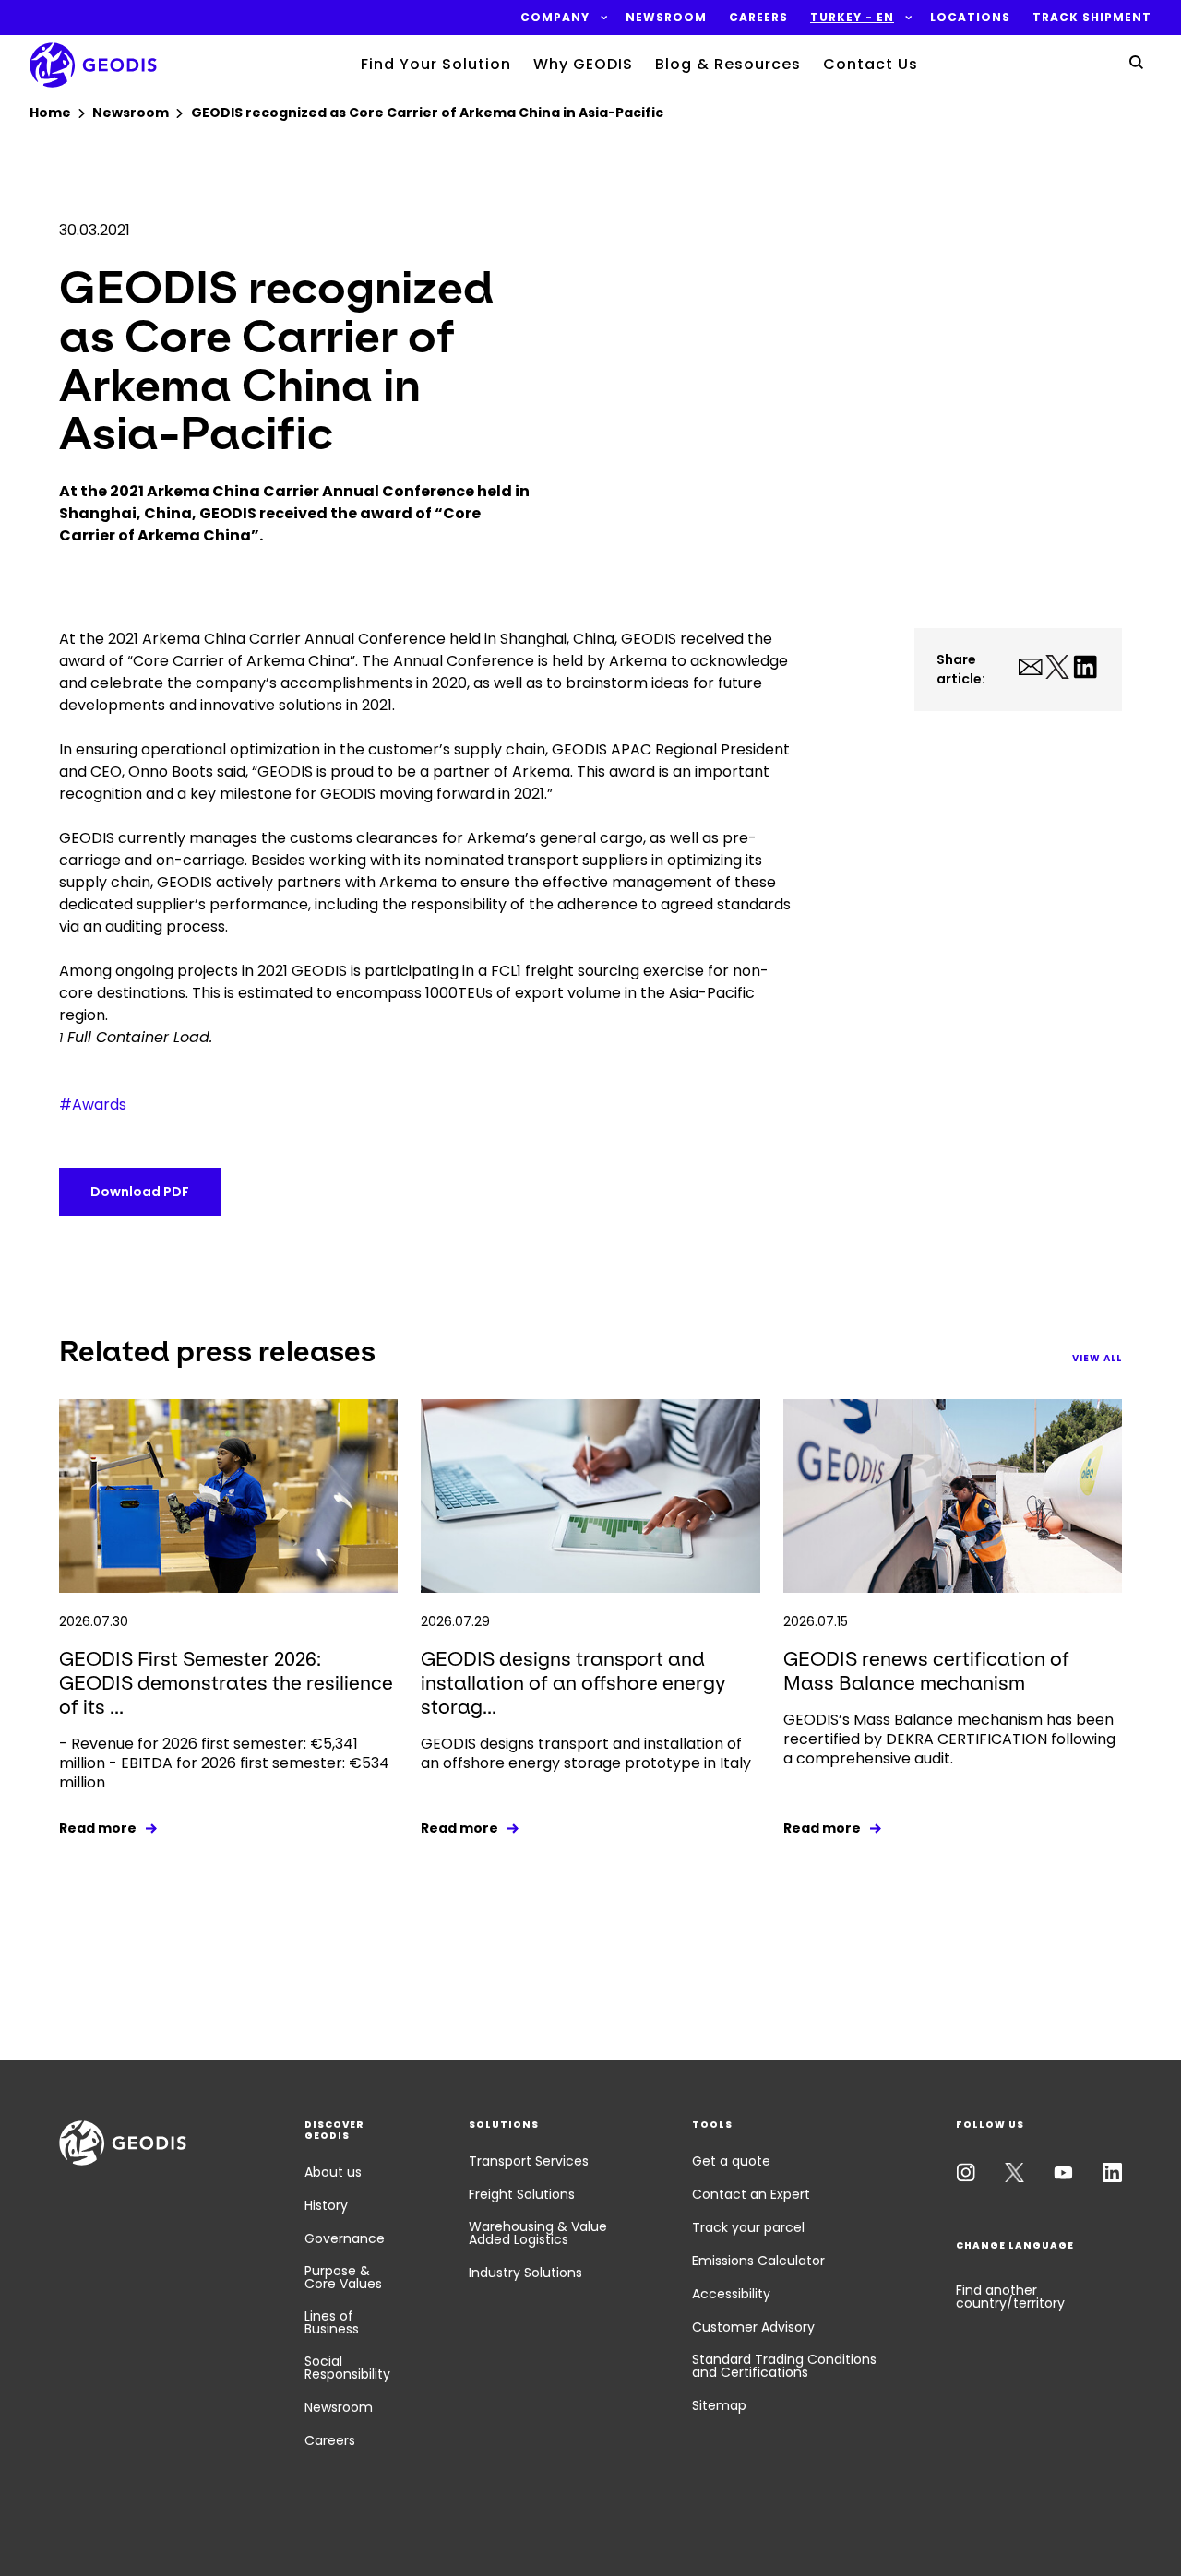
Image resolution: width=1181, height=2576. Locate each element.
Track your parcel (748, 2227)
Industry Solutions (525, 2273)
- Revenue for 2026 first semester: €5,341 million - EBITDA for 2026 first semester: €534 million (224, 1763)
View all (1097, 1358)
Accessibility (731, 2294)
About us (333, 2172)
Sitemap (719, 2405)
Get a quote (731, 2161)
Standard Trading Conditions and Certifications (784, 2366)
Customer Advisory (753, 2327)
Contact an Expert (751, 2194)
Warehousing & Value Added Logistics (538, 2233)
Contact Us (871, 64)
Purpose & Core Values (343, 2277)
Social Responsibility (347, 2368)
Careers (330, 2440)
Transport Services (529, 2161)
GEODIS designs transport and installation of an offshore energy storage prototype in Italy (586, 1753)
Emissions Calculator (758, 2261)
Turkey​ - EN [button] (852, 18)
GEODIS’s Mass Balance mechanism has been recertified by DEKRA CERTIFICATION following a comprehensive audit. (949, 1739)
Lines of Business (332, 2322)
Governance (345, 2238)
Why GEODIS (583, 64)
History (326, 2205)
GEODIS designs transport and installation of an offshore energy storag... (573, 1683)
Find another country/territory (1010, 2297)
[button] (555, 18)
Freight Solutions (522, 2194)
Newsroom (339, 2407)
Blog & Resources (728, 64)
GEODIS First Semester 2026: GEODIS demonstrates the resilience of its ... (226, 1683)
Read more (98, 1828)
